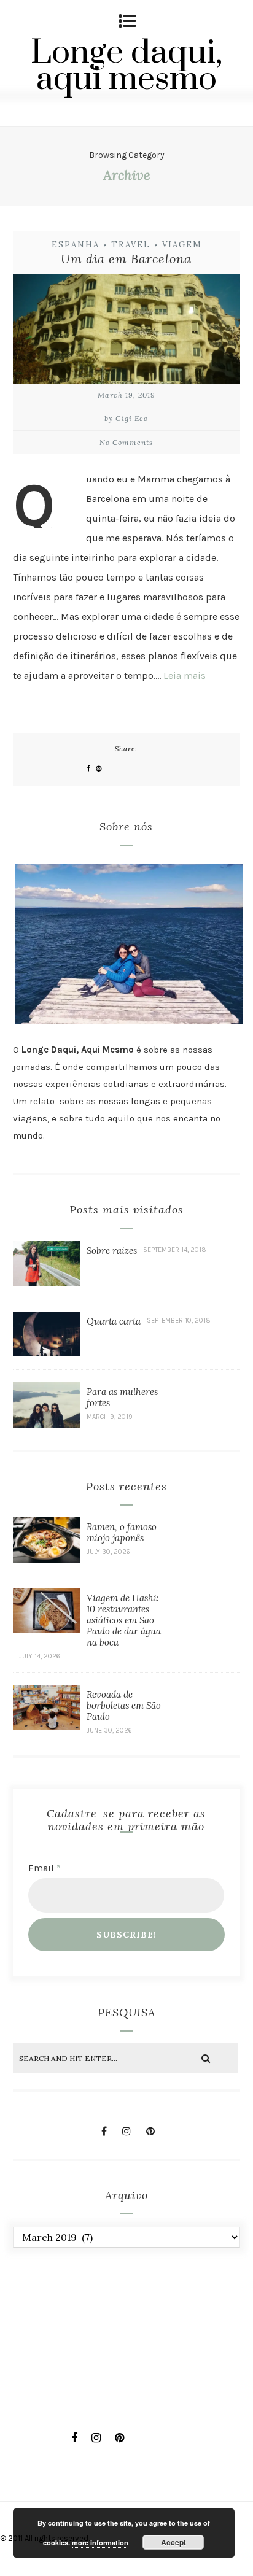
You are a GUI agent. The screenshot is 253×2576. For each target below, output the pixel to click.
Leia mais (185, 675)
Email (45, 1868)
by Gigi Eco (126, 418)
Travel (131, 245)
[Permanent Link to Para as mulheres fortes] (47, 1424)
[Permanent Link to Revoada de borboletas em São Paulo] (47, 1726)
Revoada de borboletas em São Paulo (124, 1705)
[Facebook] (104, 2131)
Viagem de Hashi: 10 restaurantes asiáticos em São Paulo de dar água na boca (124, 1620)
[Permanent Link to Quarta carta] (47, 1353)
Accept (173, 2542)
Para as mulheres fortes (122, 1397)
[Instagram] (126, 2131)
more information (100, 2543)
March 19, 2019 (126, 395)
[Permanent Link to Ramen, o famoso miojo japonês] (47, 1559)
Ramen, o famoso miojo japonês (122, 1532)
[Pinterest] (150, 2131)
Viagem (182, 245)
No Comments (126, 442)
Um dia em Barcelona (126, 259)
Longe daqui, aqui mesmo (126, 66)
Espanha (76, 245)
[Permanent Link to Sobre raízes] (47, 1282)
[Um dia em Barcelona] (127, 332)
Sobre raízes (112, 1251)
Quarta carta (114, 1321)
